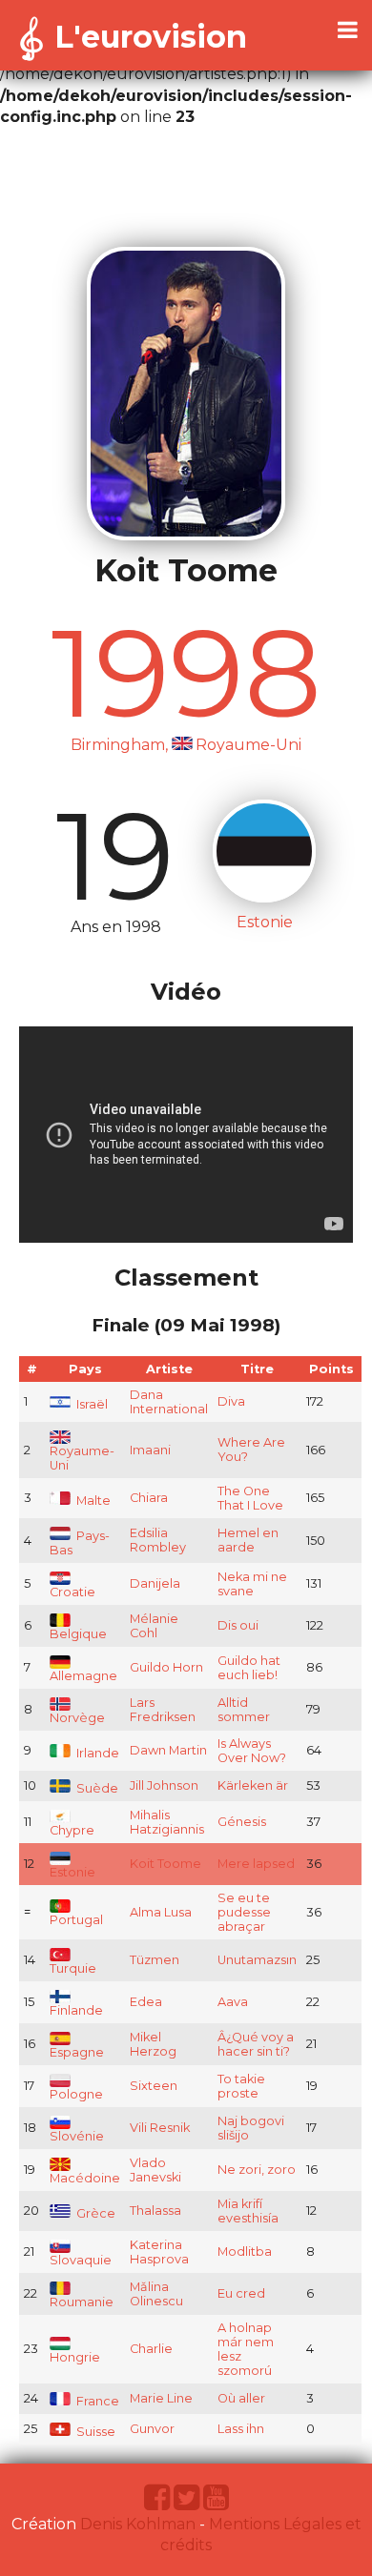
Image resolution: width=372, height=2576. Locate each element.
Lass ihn (241, 2429)
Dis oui (238, 1625)
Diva (231, 1401)
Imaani (150, 1450)
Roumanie (82, 2302)
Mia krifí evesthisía (248, 2211)
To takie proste (241, 2086)
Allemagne (83, 1676)
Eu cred (241, 2293)
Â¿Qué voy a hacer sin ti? (256, 2044)
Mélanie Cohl (154, 1626)
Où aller (241, 2398)
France (96, 2401)
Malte (92, 1501)
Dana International (169, 1402)
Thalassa (155, 2211)
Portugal (76, 1920)
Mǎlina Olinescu (156, 2294)
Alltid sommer (244, 1710)
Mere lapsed (256, 1864)
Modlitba (245, 2251)
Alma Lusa (161, 1912)
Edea (146, 2002)
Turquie (73, 1968)
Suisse (94, 2432)
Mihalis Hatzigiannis (167, 1822)
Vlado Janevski (155, 2170)
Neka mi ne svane (252, 1584)
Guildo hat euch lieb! (249, 1668)
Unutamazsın (257, 1960)
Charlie (151, 2349)
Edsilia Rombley (158, 1540)
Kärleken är (253, 1785)
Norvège (77, 1718)
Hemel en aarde (248, 1540)
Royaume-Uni (82, 1458)
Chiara (149, 1498)
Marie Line (161, 2398)
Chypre (72, 1830)
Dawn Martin (168, 1750)
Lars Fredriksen (163, 1710)
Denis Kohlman (138, 2524)
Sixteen (154, 2086)
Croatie (72, 1592)
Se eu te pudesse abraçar (244, 1912)
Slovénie (77, 2136)
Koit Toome (165, 1864)
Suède (96, 1788)
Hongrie (75, 2357)
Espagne (77, 2052)
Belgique (78, 1634)
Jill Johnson (164, 1785)
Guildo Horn (166, 1667)
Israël (91, 1404)
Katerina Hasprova (159, 2252)
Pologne (76, 2094)
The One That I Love (250, 1498)
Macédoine (85, 2178)
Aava (233, 2002)
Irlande (96, 1753)
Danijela (155, 1583)
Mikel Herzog (153, 2044)
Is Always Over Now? (252, 1751)
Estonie (72, 1872)
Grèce (94, 2213)
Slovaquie (81, 2260)
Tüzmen (155, 1960)
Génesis (242, 1822)
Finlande (76, 2010)
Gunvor (152, 2429)
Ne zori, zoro (257, 2170)
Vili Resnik (160, 2128)
